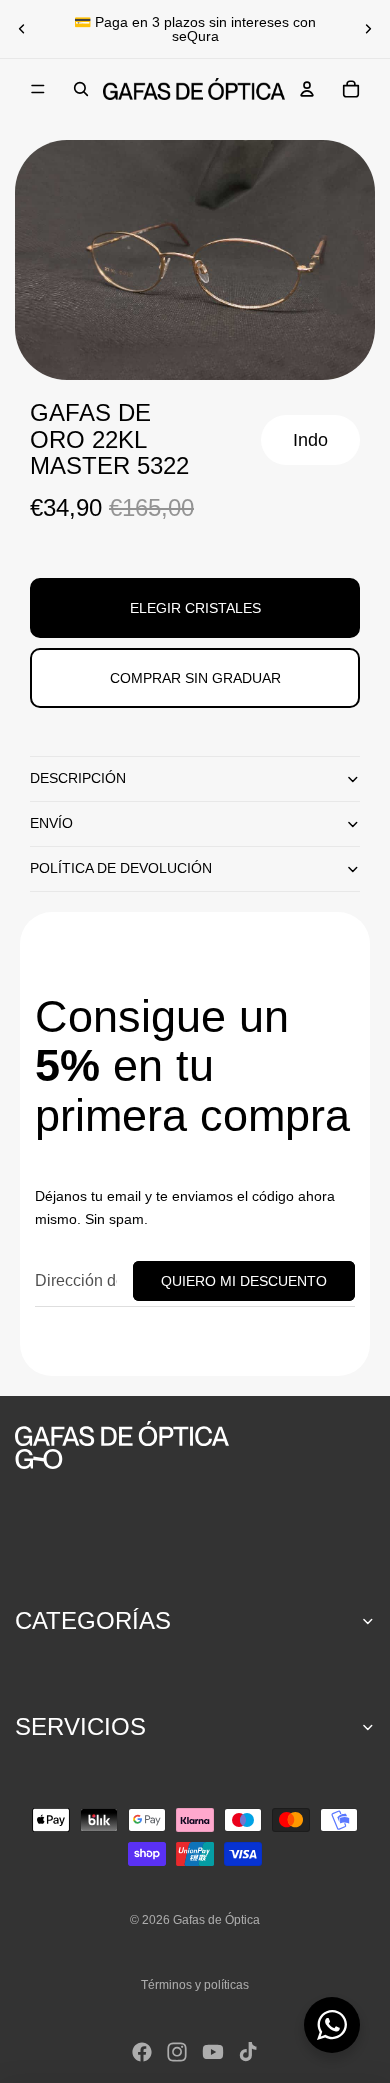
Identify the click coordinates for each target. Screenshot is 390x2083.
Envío (51, 823)
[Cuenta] (307, 89)
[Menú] (38, 89)
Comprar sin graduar (195, 678)
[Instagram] (177, 2052)
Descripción (78, 778)
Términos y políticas (195, 1985)
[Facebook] (142, 2052)
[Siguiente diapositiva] (368, 29)
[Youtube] (213, 2052)
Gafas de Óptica (216, 1920)
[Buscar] (81, 89)
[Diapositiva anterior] (22, 29)
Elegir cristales (195, 608)
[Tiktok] (248, 2052)
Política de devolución (121, 868)
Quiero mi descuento (244, 1281)
